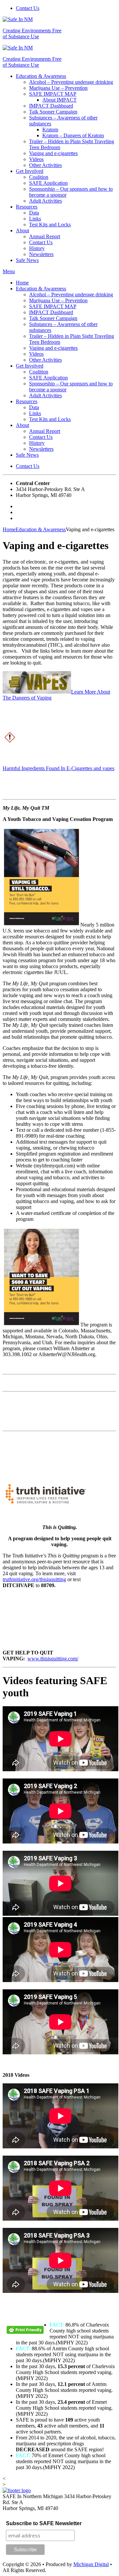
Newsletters (41, 254)
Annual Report (45, 236)
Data (34, 213)
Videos (36, 159)
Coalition (39, 177)
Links (35, 219)
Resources (27, 207)
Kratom (50, 130)
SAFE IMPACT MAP (53, 94)
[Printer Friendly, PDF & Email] (26, 2332)
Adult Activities (45, 201)
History (37, 248)
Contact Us (28, 8)
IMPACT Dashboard (51, 106)
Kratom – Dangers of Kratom (73, 135)
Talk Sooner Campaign (53, 112)
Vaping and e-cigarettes (53, 153)
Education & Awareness (41, 76)
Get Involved (30, 171)
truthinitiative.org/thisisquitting (34, 1579)
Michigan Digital (91, 2564)
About (22, 230)
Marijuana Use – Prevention (58, 88)
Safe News (27, 260)
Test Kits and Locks (50, 225)
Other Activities (45, 165)
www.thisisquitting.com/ (53, 1659)
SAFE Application (48, 183)
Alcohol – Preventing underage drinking (71, 82)
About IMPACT (59, 100)
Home (22, 283)
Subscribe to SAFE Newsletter (44, 2523)
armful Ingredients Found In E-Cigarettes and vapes (60, 768)
